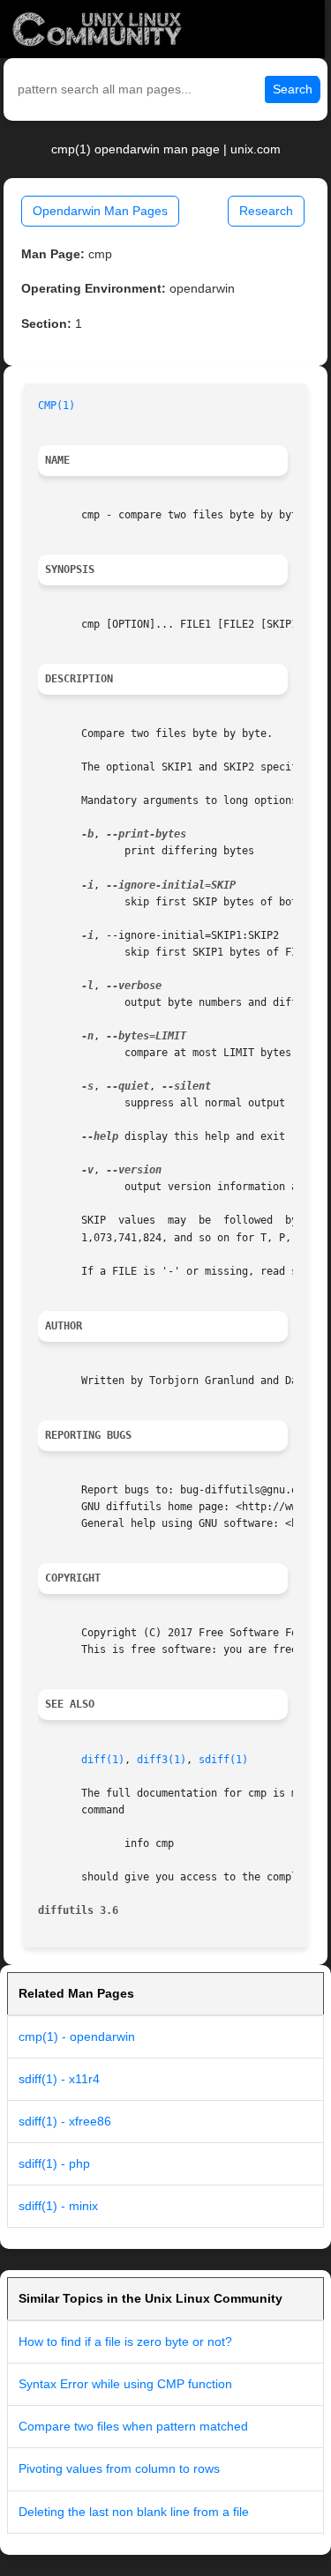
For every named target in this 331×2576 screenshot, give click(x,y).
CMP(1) (56, 406)
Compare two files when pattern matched (133, 2426)
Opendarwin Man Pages (100, 211)
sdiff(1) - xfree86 (65, 2121)
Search (293, 89)
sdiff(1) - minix (58, 2206)
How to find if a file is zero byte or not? (125, 2341)
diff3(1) (162, 1760)
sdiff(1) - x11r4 (59, 2079)
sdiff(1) (223, 1760)
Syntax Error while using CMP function (125, 2384)
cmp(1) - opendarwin (77, 2036)
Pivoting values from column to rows (119, 2468)
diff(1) (103, 1760)
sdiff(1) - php (54, 2163)
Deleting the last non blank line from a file (134, 2512)
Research (266, 211)
